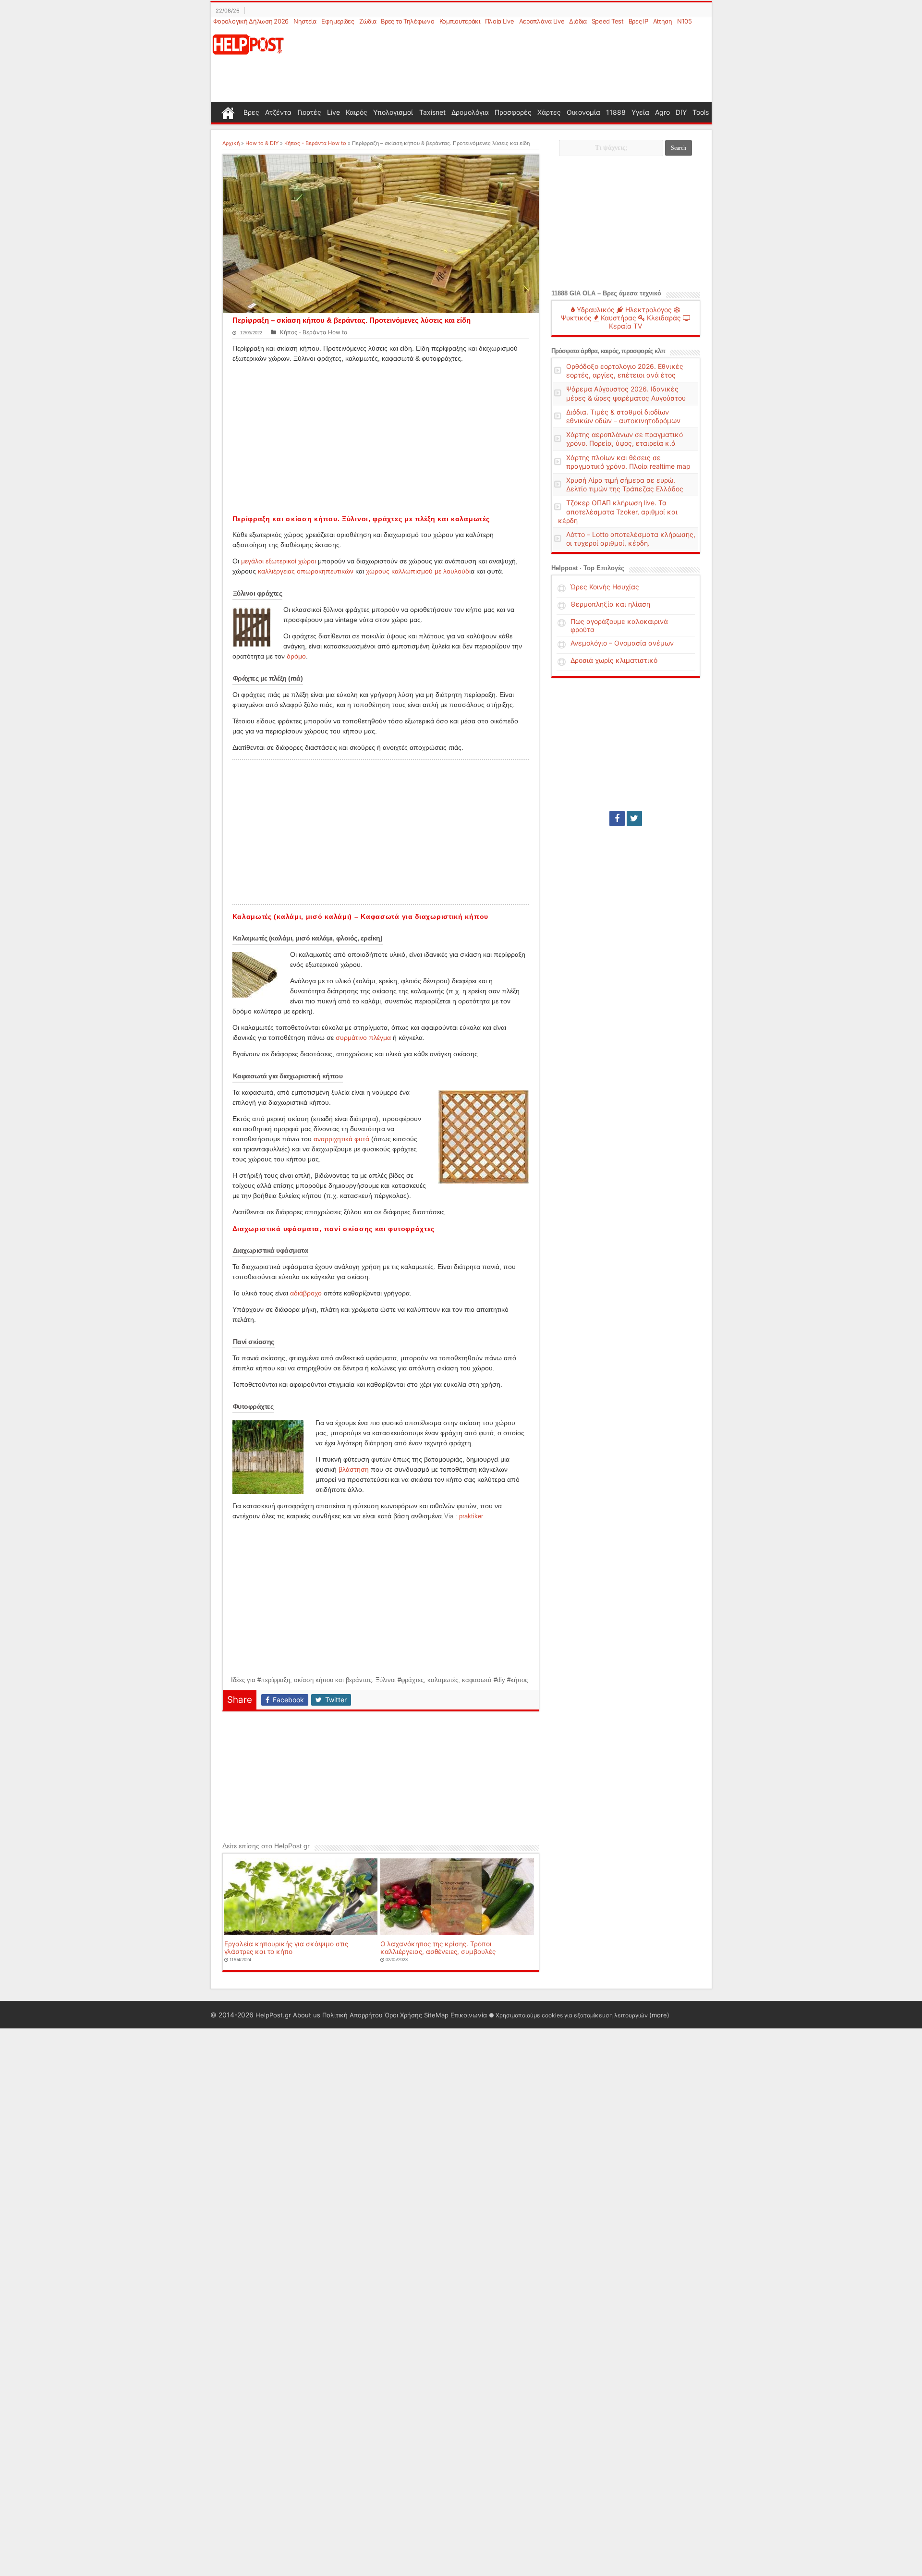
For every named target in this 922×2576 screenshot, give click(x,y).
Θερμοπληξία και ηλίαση (610, 604)
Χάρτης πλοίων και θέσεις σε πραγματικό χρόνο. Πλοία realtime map (628, 462)
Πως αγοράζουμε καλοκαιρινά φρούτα (619, 625)
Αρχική (231, 143)
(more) (659, 2015)
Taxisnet (432, 112)
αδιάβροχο (306, 1293)
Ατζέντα (278, 112)
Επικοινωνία (469, 2015)
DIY (681, 112)
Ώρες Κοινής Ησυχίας (605, 587)
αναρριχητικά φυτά (341, 1139)
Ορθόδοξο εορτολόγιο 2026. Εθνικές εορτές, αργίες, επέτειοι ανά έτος (625, 371)
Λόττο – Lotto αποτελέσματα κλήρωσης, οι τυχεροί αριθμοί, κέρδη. (631, 539)
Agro (662, 112)
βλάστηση (354, 1469)
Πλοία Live (500, 21)
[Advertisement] (508, 64)
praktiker (471, 1516)
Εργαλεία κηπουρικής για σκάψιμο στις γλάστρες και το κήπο (286, 1948)
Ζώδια (368, 21)
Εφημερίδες (338, 21)
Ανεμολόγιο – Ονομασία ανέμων (622, 643)
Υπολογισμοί (393, 112)
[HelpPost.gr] (248, 43)
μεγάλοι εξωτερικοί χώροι (279, 561)
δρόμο (296, 656)
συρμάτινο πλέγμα (363, 1038)
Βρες (251, 112)
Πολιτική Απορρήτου (352, 2015)
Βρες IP (638, 21)
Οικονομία (583, 112)
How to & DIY (262, 143)
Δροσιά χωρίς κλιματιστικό (614, 660)
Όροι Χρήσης (403, 2015)
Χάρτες (549, 112)
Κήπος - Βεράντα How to (315, 143)
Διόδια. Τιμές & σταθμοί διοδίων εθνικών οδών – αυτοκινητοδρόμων (623, 416)
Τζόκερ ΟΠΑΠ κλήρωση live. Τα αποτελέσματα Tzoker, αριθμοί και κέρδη (618, 511)
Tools (701, 112)
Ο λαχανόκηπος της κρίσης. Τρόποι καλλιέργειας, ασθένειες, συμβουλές (438, 1948)
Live (334, 112)
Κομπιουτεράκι (460, 21)
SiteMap (436, 2015)
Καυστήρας (618, 318)
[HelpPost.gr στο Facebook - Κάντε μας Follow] (617, 818)
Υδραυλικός (595, 310)
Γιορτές (309, 112)
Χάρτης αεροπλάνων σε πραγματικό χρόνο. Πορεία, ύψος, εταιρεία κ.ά (625, 439)
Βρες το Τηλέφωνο (407, 21)
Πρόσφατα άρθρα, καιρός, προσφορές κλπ (608, 351)
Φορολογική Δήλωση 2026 (251, 21)
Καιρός (357, 112)
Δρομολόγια (470, 112)
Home (228, 112)
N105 (685, 21)
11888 (616, 112)
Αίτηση (663, 21)
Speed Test (608, 21)
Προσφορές (513, 112)
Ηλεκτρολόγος (648, 310)
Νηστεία (305, 21)
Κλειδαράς (663, 318)
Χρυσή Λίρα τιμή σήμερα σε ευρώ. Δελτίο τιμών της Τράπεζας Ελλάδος (625, 484)
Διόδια (578, 21)
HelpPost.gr (273, 2015)
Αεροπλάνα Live (542, 21)
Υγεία (640, 112)
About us (307, 2015)
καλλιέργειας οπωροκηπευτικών (306, 571)
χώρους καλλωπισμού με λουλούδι (418, 571)
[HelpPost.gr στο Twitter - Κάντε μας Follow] (634, 818)
